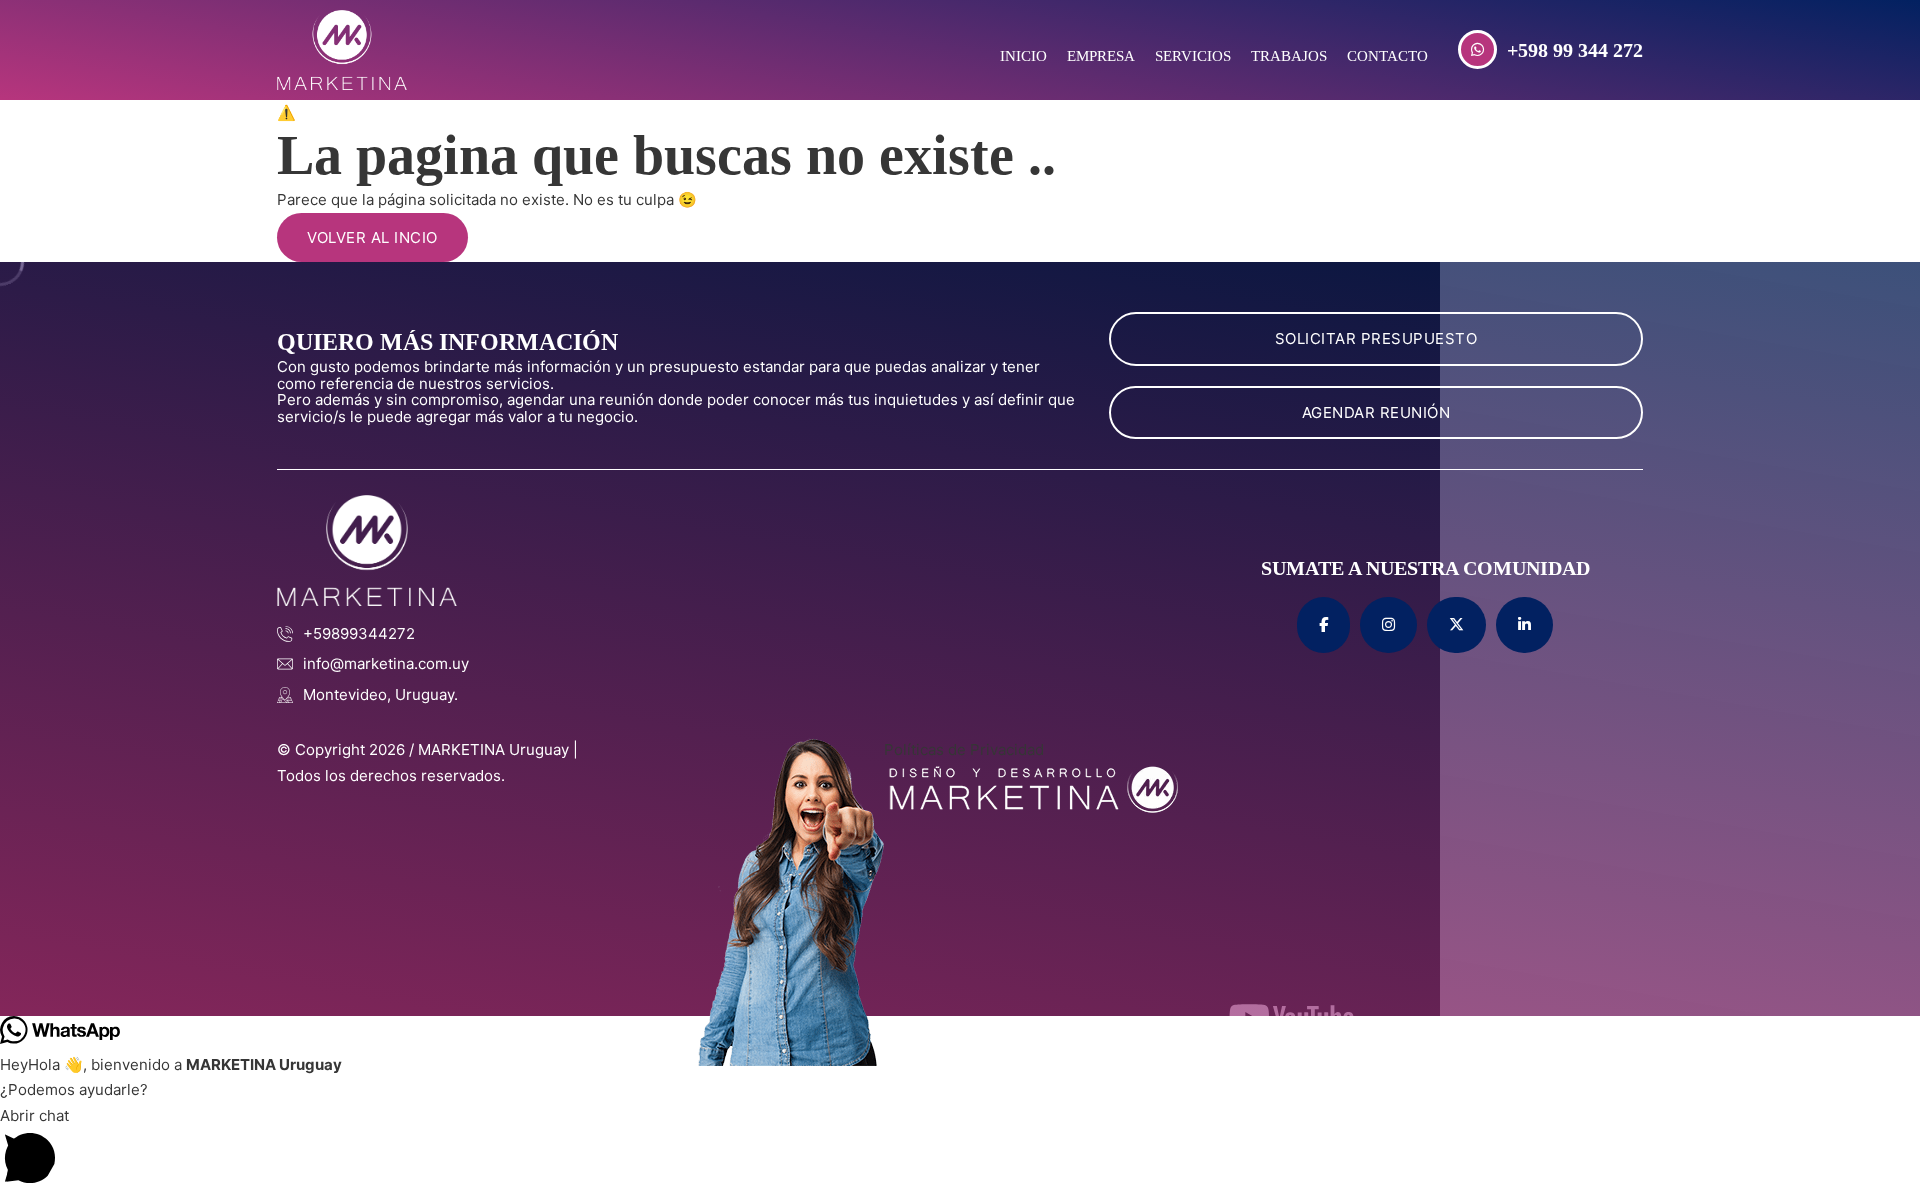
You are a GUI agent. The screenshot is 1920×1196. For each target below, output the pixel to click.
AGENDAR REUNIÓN (1376, 412)
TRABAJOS (1289, 56)
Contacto (1387, 56)
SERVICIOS (1193, 56)
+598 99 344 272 (1575, 50)
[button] (960, 1149)
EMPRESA (1101, 56)
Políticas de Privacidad (964, 749)
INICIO (1023, 56)
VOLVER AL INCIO (372, 237)
